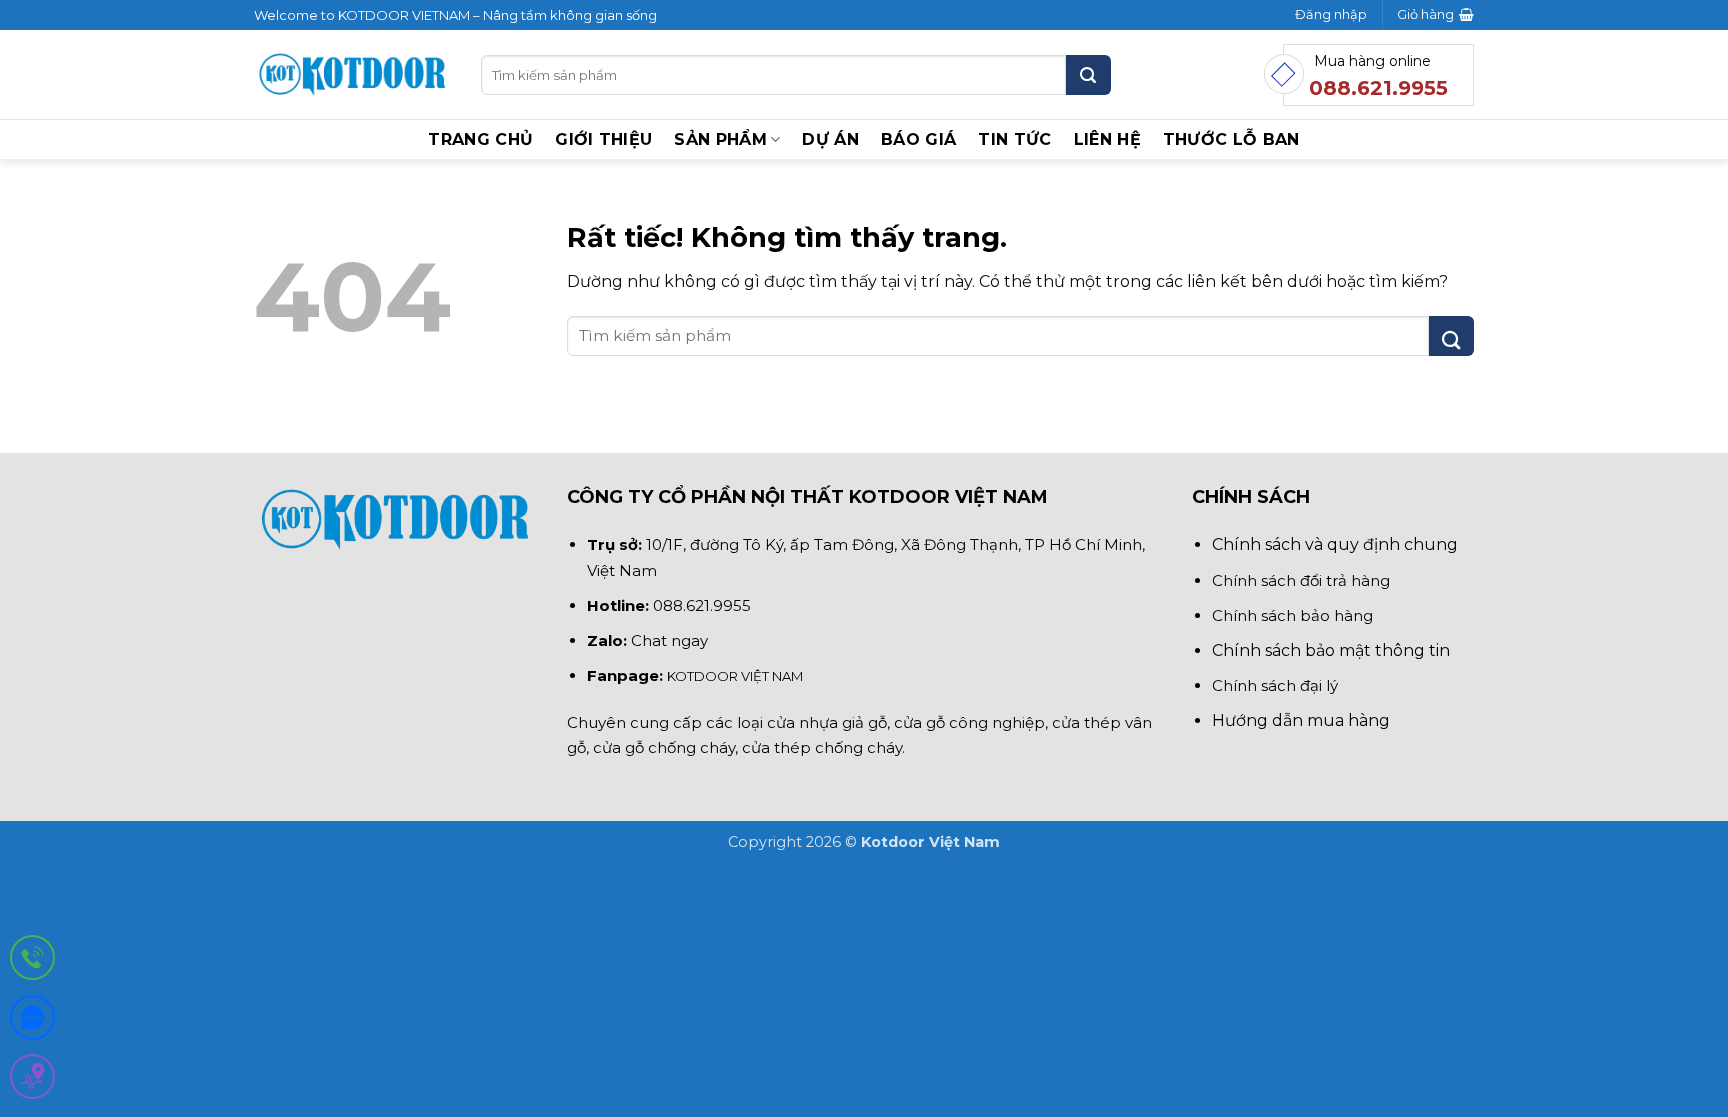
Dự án (830, 139)
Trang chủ (480, 139)
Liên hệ (1107, 139)
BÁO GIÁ (918, 139)
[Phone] (32, 961)
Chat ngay (669, 640)
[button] (1331, 15)
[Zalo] (32, 1021)
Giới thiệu (603, 139)
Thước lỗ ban (1231, 139)
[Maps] (32, 1080)
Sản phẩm (720, 139)
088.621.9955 (702, 605)
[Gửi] (1088, 75)
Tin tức (1014, 139)
